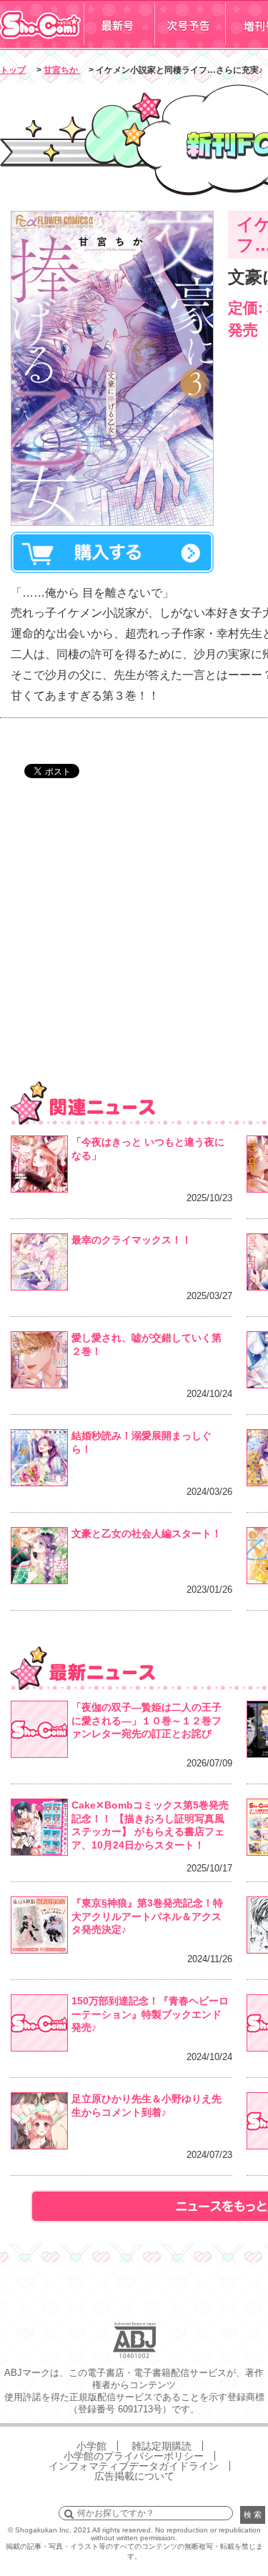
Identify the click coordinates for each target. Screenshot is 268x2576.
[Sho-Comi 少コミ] (42, 45)
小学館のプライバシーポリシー (134, 2456)
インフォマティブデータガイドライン (134, 2466)
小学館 (91, 2446)
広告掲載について (134, 2476)
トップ (13, 70)
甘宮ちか (62, 70)
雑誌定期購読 (162, 2446)
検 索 (253, 2515)
